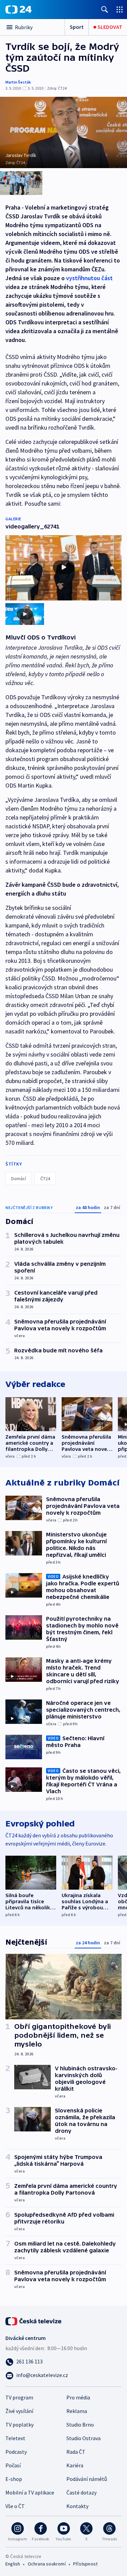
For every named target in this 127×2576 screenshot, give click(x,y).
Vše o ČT (15, 2506)
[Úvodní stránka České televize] (34, 2321)
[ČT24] (18, 10)
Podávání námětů (87, 2479)
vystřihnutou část (89, 278)
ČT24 (45, 1178)
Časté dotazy (81, 2492)
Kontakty (77, 2506)
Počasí (13, 2465)
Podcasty (16, 2452)
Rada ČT (76, 2452)
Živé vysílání (19, 2411)
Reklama (77, 2411)
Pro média (78, 2397)
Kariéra (75, 2465)
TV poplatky (19, 2425)
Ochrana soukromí (47, 2564)
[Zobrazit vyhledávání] (105, 9)
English (13, 2564)
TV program (19, 2397)
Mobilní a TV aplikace (30, 2492)
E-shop (14, 2479)
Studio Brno (80, 2425)
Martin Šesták (18, 82)
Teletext (15, 2438)
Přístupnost (85, 2564)
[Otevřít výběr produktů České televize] (120, 9)
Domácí (19, 1178)
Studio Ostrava (83, 2438)
